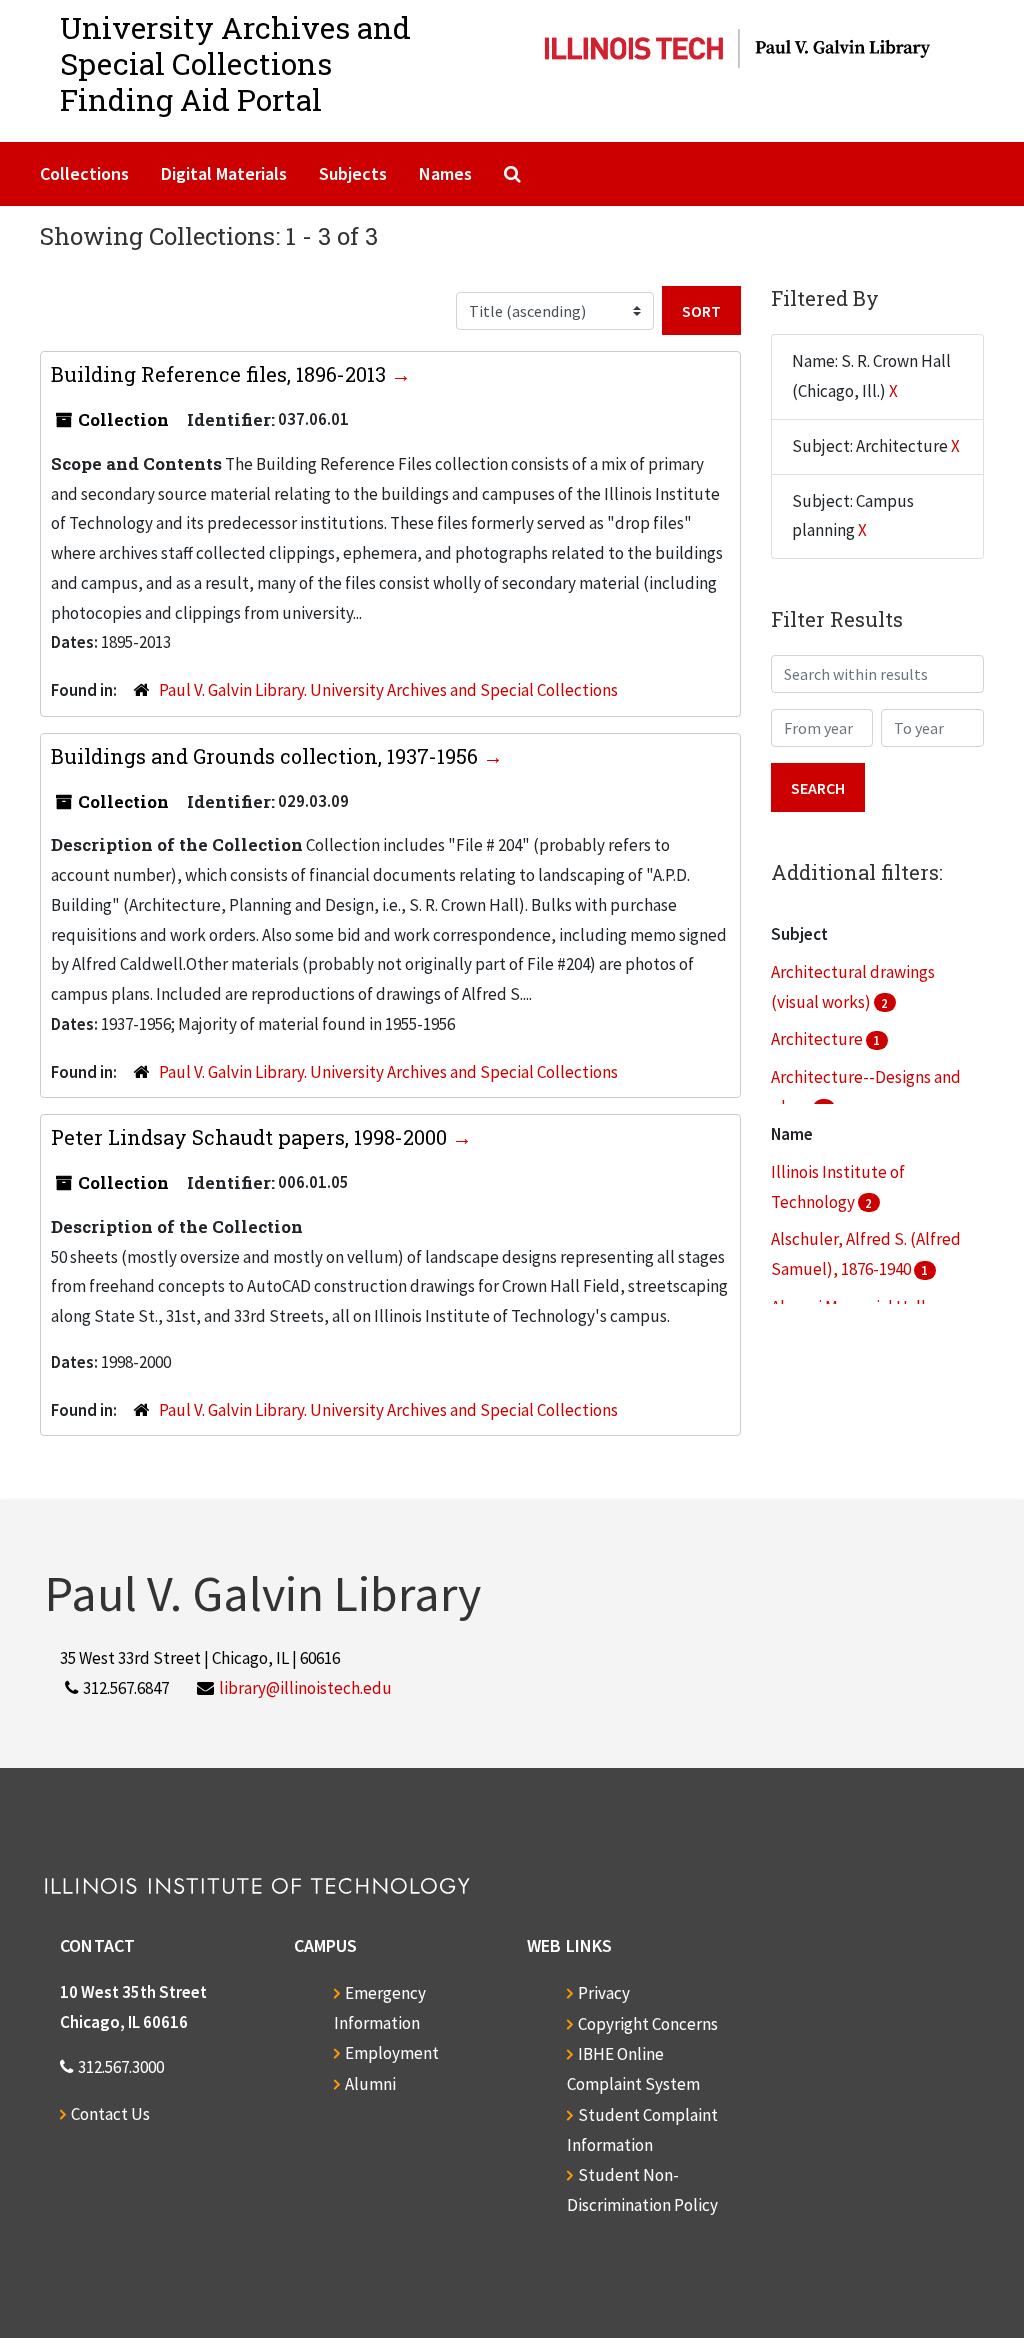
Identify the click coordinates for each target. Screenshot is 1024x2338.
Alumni (370, 2084)
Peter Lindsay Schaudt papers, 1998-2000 (251, 1137)
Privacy (604, 1993)
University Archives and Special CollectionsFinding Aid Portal (235, 63)
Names (445, 173)
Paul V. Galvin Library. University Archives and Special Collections (388, 690)
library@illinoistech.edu (305, 1688)
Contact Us (110, 2114)
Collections (84, 173)
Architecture (818, 1039)
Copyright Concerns (648, 2024)
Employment (392, 2053)
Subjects (353, 173)
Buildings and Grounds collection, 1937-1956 (267, 756)
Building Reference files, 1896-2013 (221, 374)
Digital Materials (224, 173)
